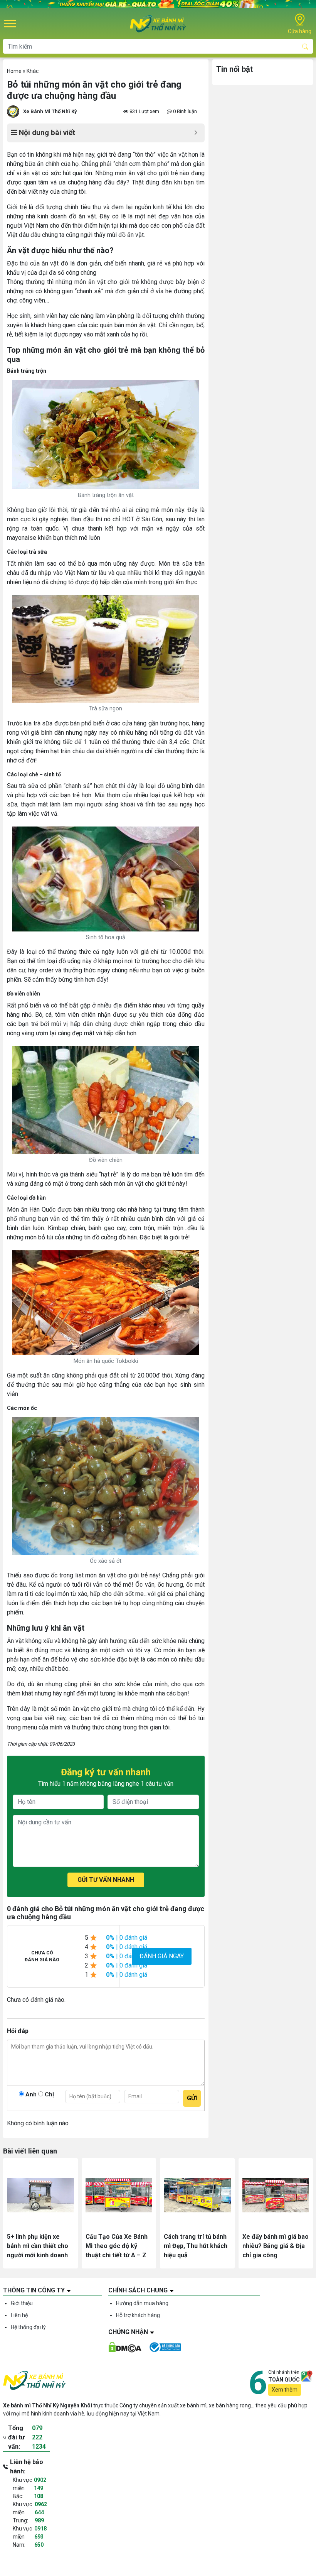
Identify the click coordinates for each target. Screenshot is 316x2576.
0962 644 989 (41, 2512)
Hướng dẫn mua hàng (142, 2303)
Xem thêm (285, 2390)
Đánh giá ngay (162, 1956)
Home (14, 71)
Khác (33, 71)
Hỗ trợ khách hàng (138, 2315)
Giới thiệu (22, 2303)
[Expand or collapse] (196, 133)
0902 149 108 (40, 2488)
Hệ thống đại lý (28, 2327)
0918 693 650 (40, 2537)
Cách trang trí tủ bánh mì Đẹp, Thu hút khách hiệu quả (196, 2246)
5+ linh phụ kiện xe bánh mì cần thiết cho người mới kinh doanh (38, 2246)
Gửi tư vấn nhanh (106, 1880)
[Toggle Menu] (10, 24)
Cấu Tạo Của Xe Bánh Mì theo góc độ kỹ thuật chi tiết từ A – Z (117, 2246)
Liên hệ (19, 2315)
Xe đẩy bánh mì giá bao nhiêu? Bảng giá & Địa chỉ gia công (276, 2246)
